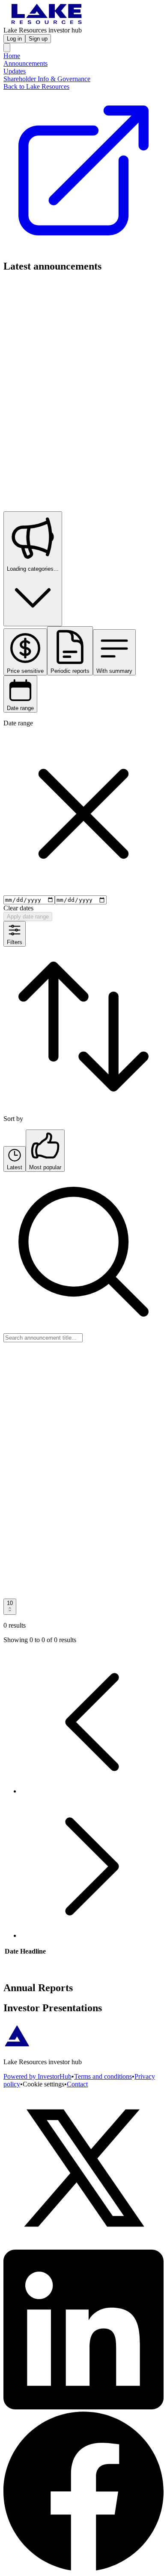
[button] (92, 1791)
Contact (77, 2084)
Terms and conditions (103, 2076)
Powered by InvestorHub (37, 2076)
